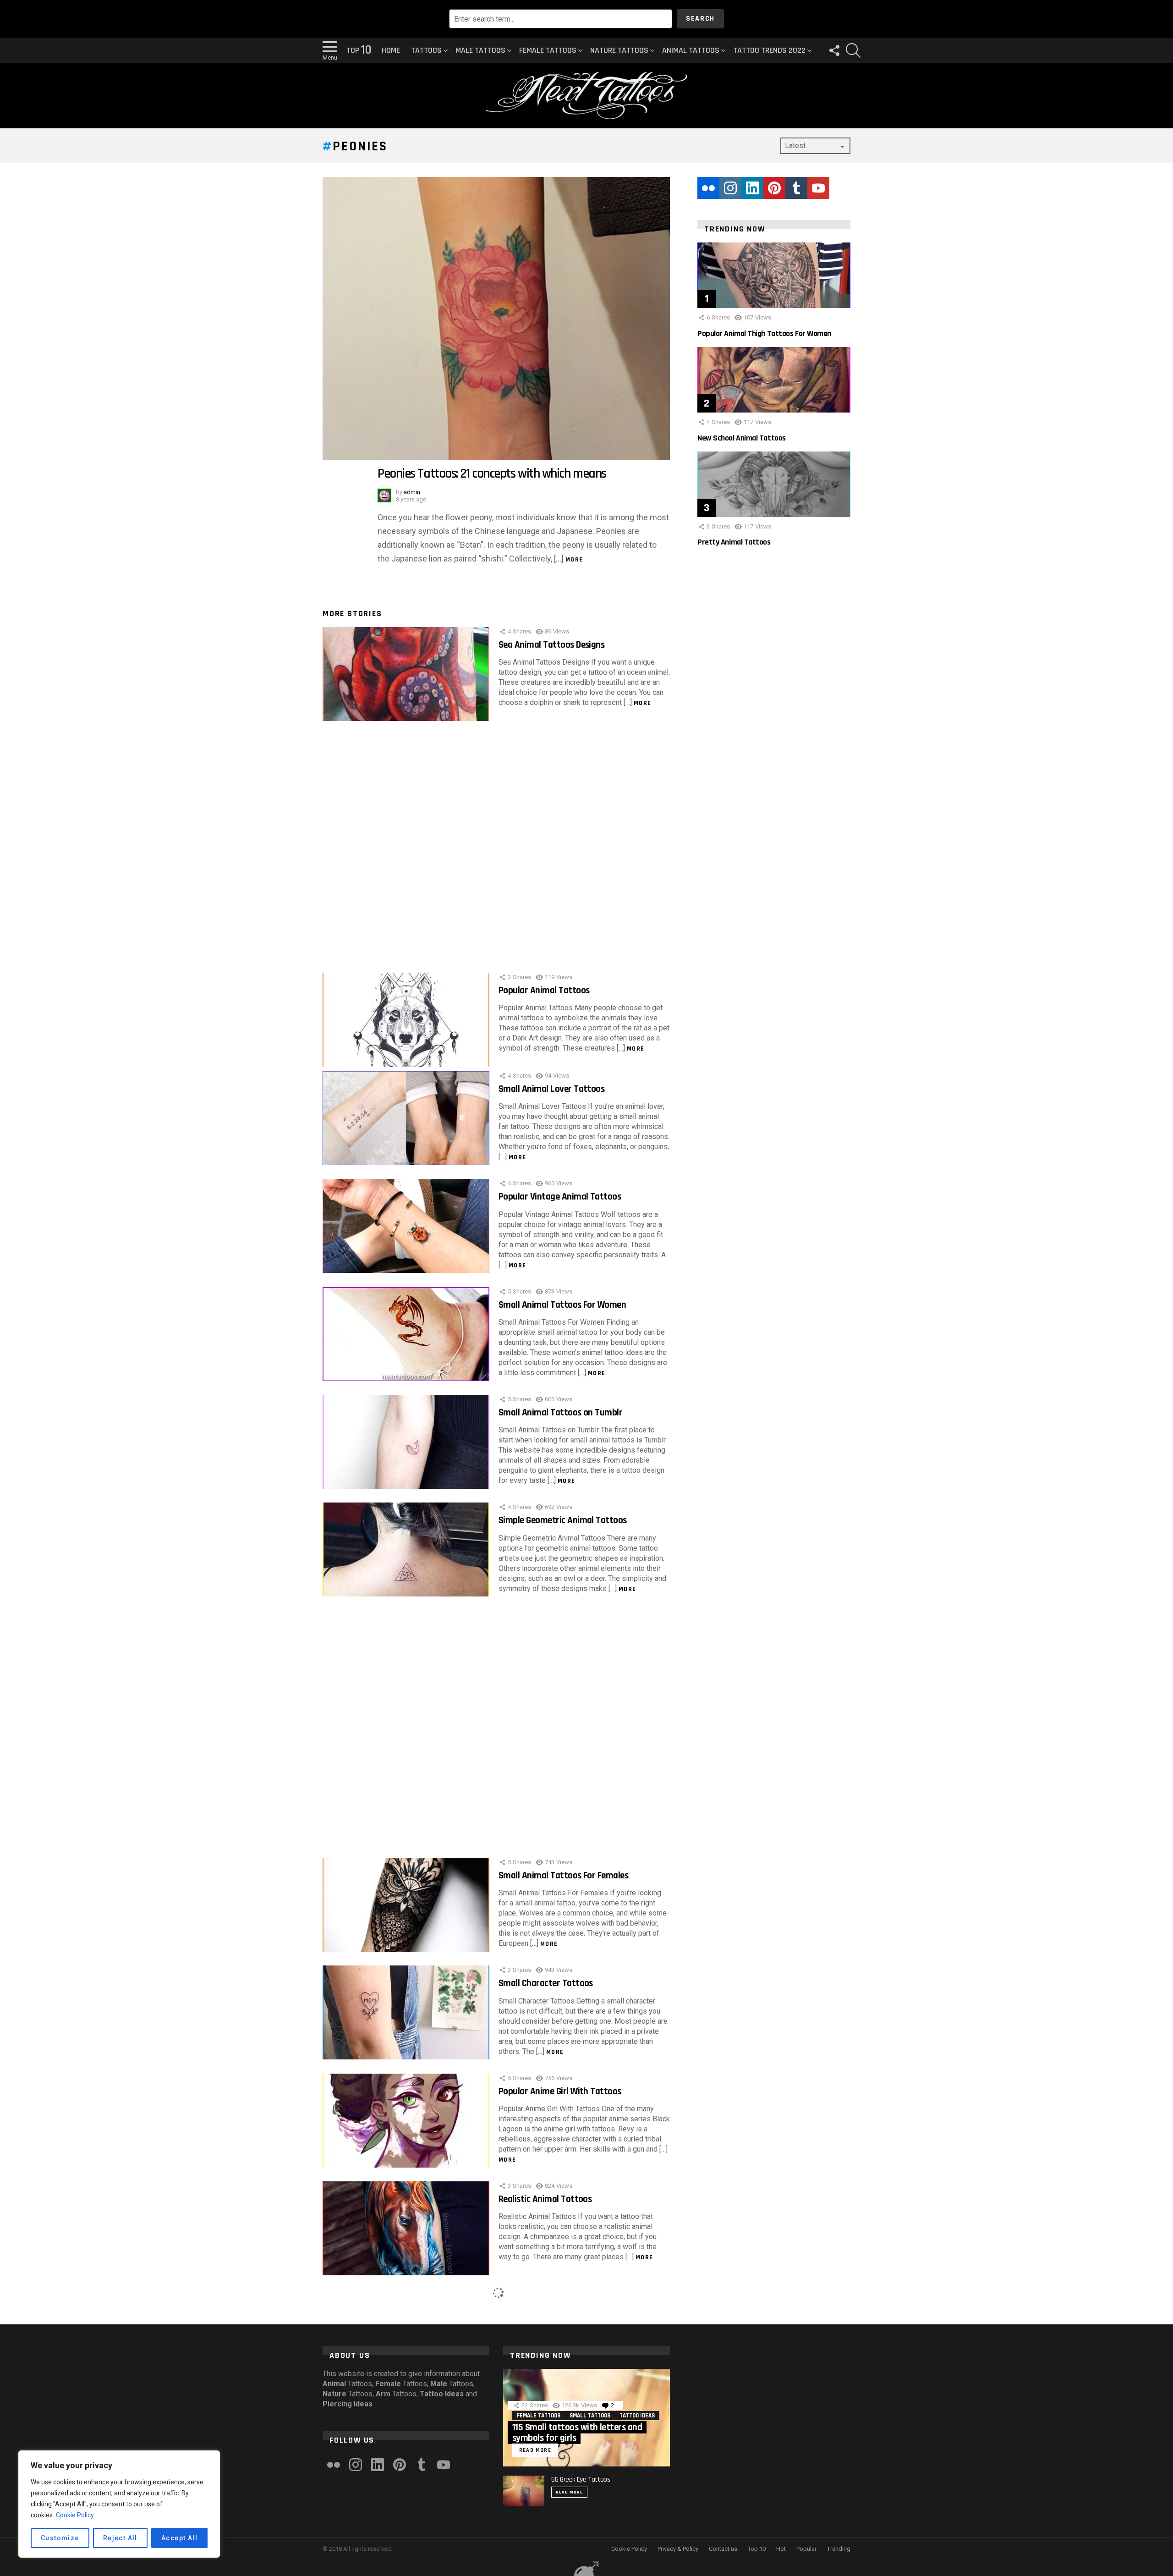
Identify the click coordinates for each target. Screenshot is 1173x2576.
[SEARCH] (853, 50)
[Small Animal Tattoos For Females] (406, 1905)
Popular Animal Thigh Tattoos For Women (764, 333)
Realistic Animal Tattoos (545, 2199)
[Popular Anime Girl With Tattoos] (406, 2121)
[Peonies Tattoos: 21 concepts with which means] (496, 319)
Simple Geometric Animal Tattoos (563, 1520)
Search (700, 19)
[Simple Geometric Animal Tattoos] (406, 1549)
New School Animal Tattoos (742, 438)
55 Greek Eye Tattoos (581, 2480)
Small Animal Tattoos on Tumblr (560, 1412)
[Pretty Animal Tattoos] (774, 484)
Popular (806, 2549)
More (574, 560)
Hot (781, 2549)
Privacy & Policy (678, 2549)
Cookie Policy (75, 2515)
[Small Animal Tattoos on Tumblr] (406, 1442)
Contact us (723, 2549)
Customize (60, 2538)
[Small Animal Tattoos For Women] (406, 1334)
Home (391, 50)
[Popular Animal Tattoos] (406, 1020)
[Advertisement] (496, 842)
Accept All (179, 2538)
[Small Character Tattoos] (406, 2012)
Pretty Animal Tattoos (734, 542)
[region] (119, 2504)
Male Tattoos (480, 50)
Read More (569, 2492)
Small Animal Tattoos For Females (563, 1875)
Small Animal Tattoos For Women (562, 1305)
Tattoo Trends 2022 (769, 50)
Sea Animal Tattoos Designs (551, 645)
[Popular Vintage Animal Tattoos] (406, 1226)
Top (359, 50)
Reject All (120, 2538)
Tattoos (426, 50)
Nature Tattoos (619, 50)
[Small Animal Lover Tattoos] (406, 1118)
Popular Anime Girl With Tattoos (560, 2091)
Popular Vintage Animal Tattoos (560, 1197)
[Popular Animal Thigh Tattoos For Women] (774, 275)
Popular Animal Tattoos (544, 990)
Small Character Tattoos (546, 1983)
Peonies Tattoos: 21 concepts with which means (492, 474)
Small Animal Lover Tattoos (551, 1089)
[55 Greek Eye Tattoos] (524, 2491)
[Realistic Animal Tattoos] (406, 2228)
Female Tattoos (548, 50)
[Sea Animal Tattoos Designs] (406, 674)
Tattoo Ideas (637, 2416)
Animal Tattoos (691, 50)
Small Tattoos (590, 2416)
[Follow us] (834, 50)
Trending (839, 2549)
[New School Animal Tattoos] (774, 380)
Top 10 (757, 2549)
